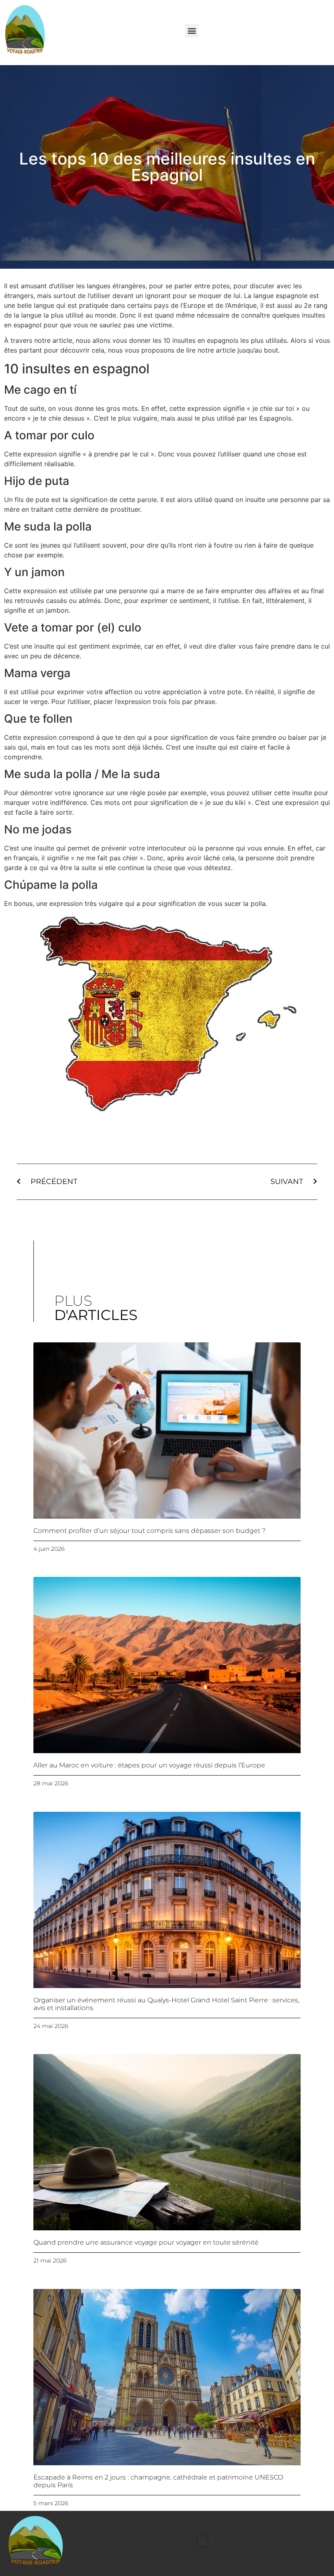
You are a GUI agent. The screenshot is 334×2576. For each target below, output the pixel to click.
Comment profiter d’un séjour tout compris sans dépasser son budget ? (149, 1531)
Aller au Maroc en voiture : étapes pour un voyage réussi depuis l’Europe (149, 1765)
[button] (192, 31)
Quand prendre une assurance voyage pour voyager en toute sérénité (146, 2242)
